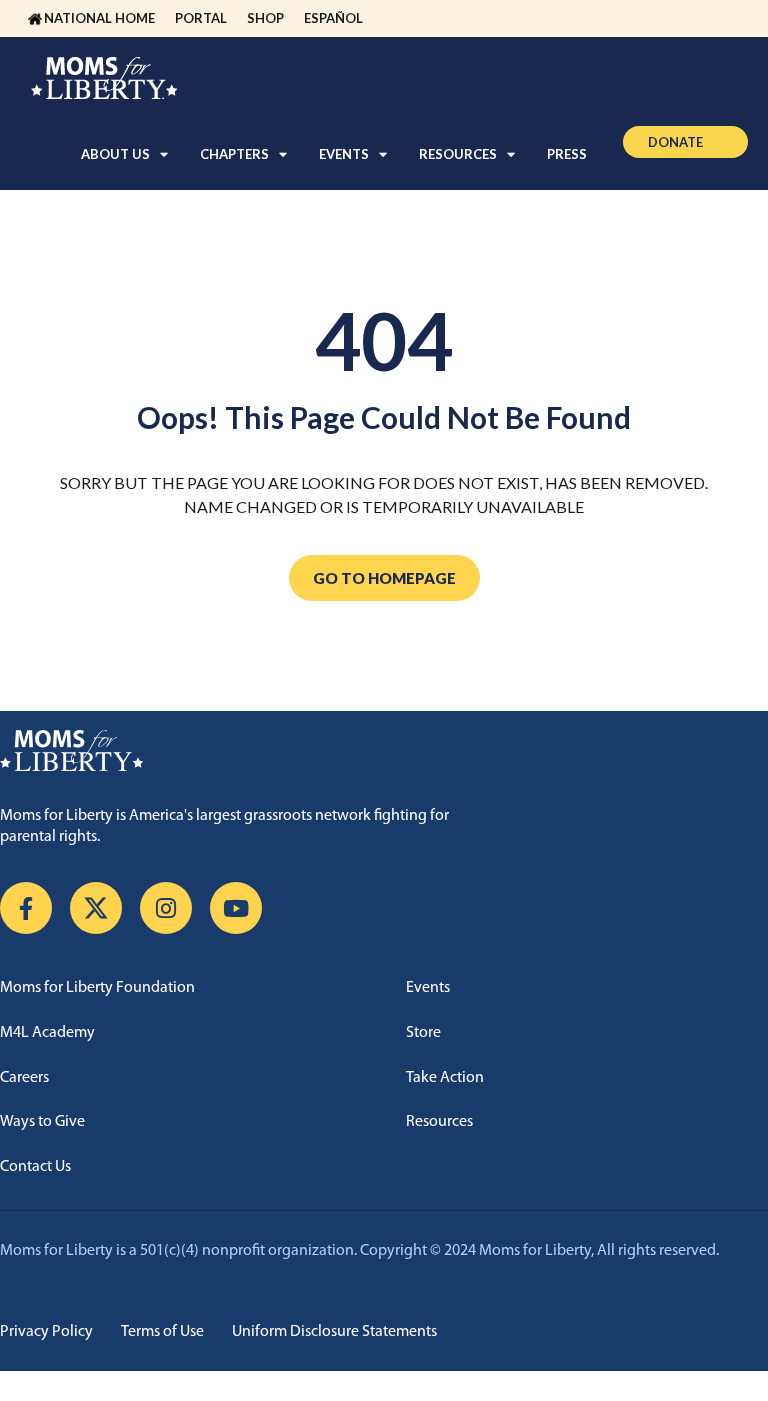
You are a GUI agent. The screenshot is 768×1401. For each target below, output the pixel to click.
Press (567, 154)
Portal (201, 18)
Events (428, 988)
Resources (439, 1122)
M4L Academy (47, 1033)
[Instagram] (166, 908)
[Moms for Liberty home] (384, 751)
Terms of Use (162, 1332)
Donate (675, 142)
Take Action (445, 1078)
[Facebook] (26, 908)
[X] (96, 908)
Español (333, 18)
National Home (99, 18)
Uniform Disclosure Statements (334, 1332)
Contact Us (35, 1167)
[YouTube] (236, 908)
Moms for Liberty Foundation (97, 988)
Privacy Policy (46, 1332)
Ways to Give (42, 1122)
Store (423, 1033)
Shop (265, 18)
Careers (24, 1078)
